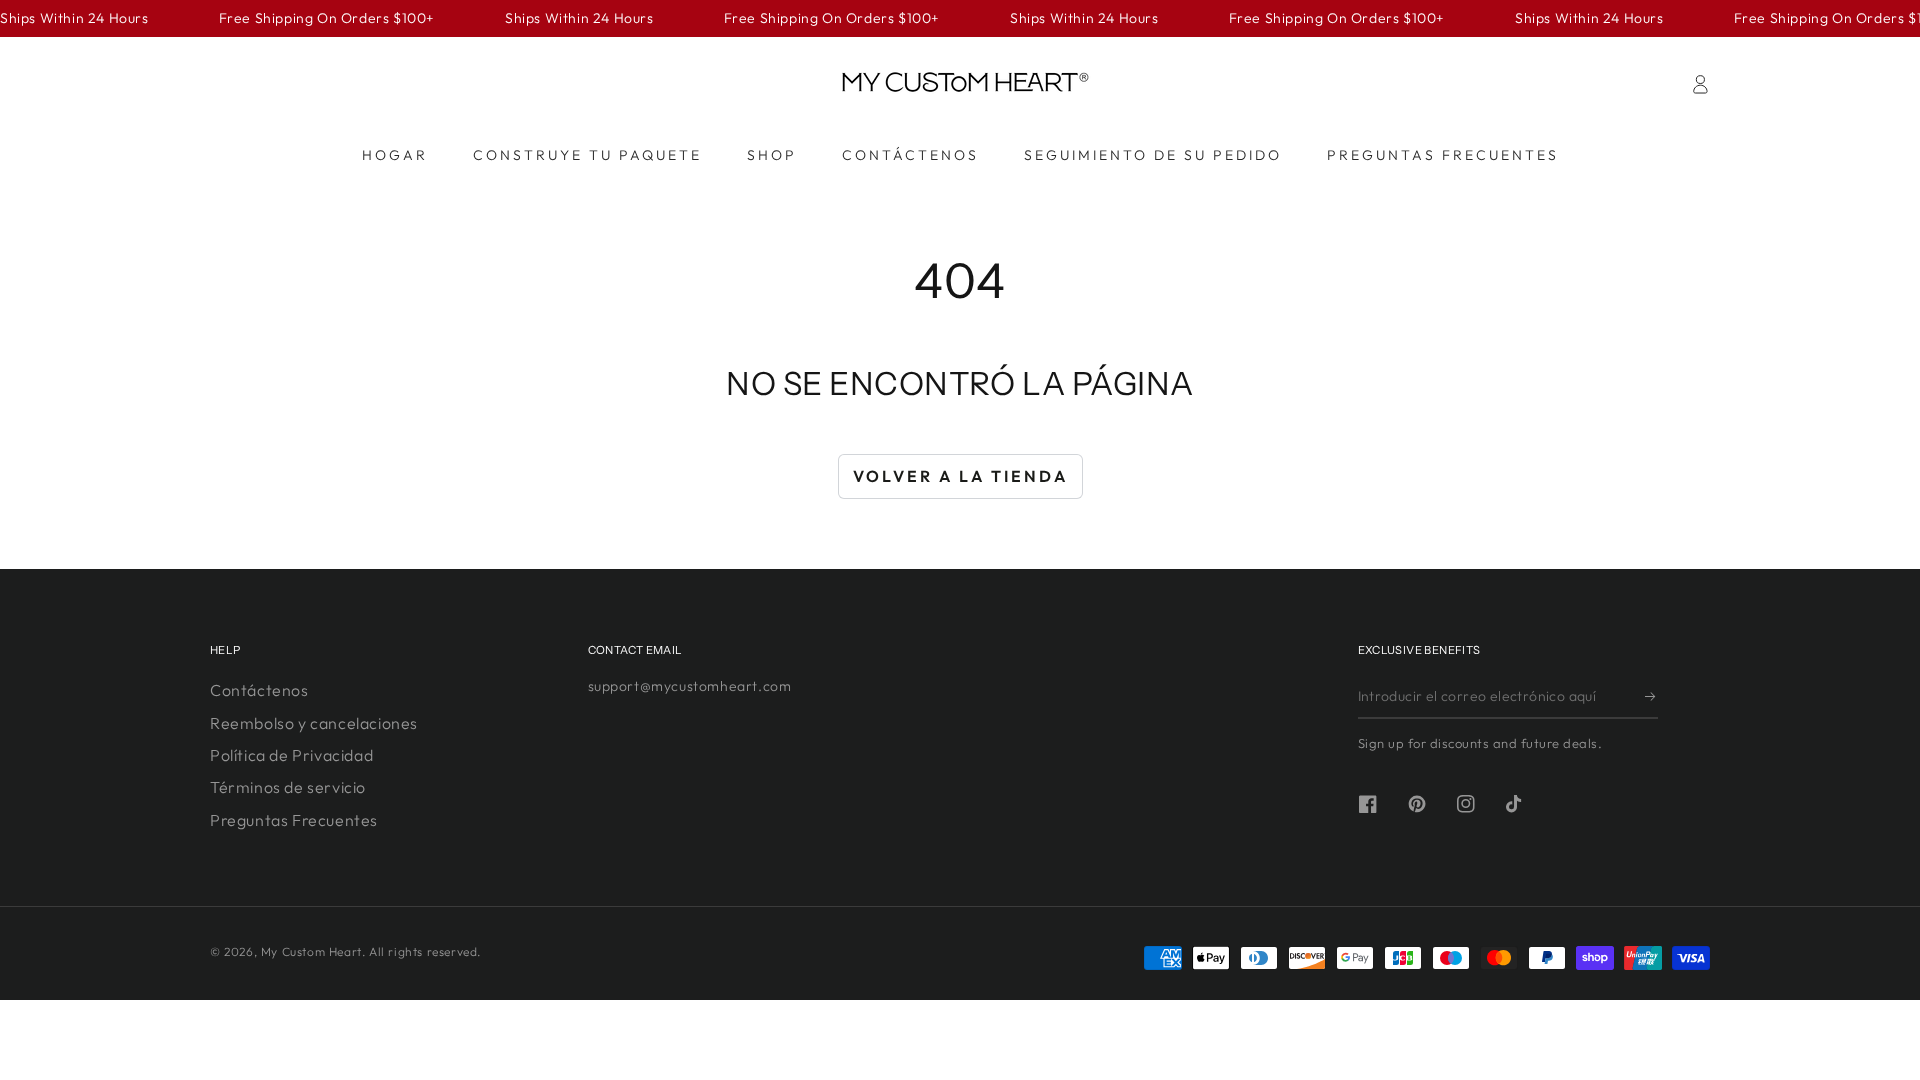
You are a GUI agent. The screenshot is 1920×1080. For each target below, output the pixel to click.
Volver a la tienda (960, 476)
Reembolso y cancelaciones (314, 723)
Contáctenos (259, 690)
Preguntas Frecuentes (294, 820)
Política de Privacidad (291, 755)
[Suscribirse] (1651, 696)
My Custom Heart (311, 951)
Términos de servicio (288, 787)
